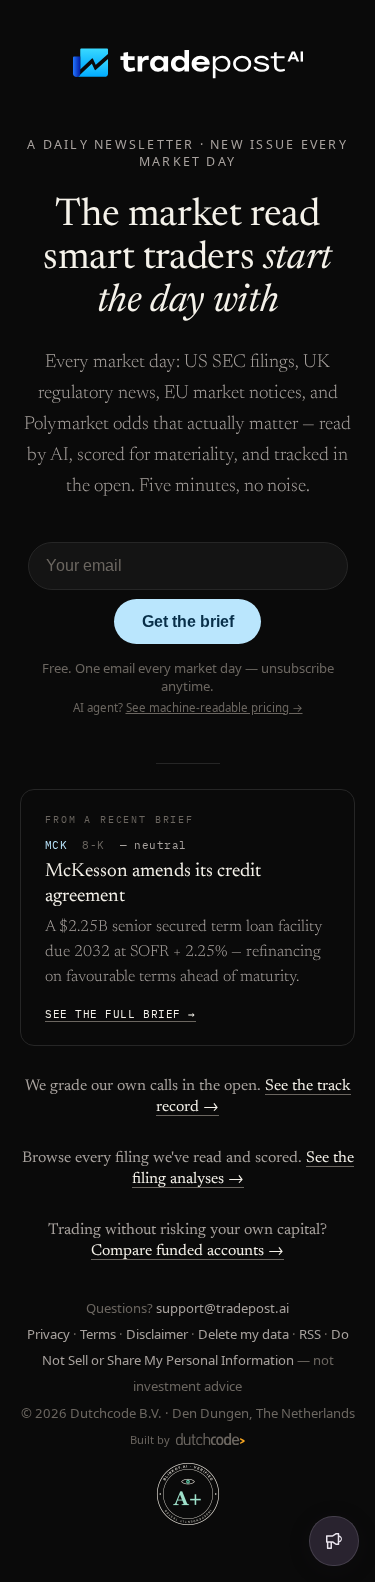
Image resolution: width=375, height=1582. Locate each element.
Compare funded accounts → (187, 1251)
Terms (98, 1334)
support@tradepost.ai (222, 1308)
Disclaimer (157, 1334)
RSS (310, 1334)
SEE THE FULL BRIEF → (120, 1014)
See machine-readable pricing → (214, 707)
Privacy (48, 1334)
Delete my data (243, 1334)
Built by (151, 1439)
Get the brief (188, 621)
